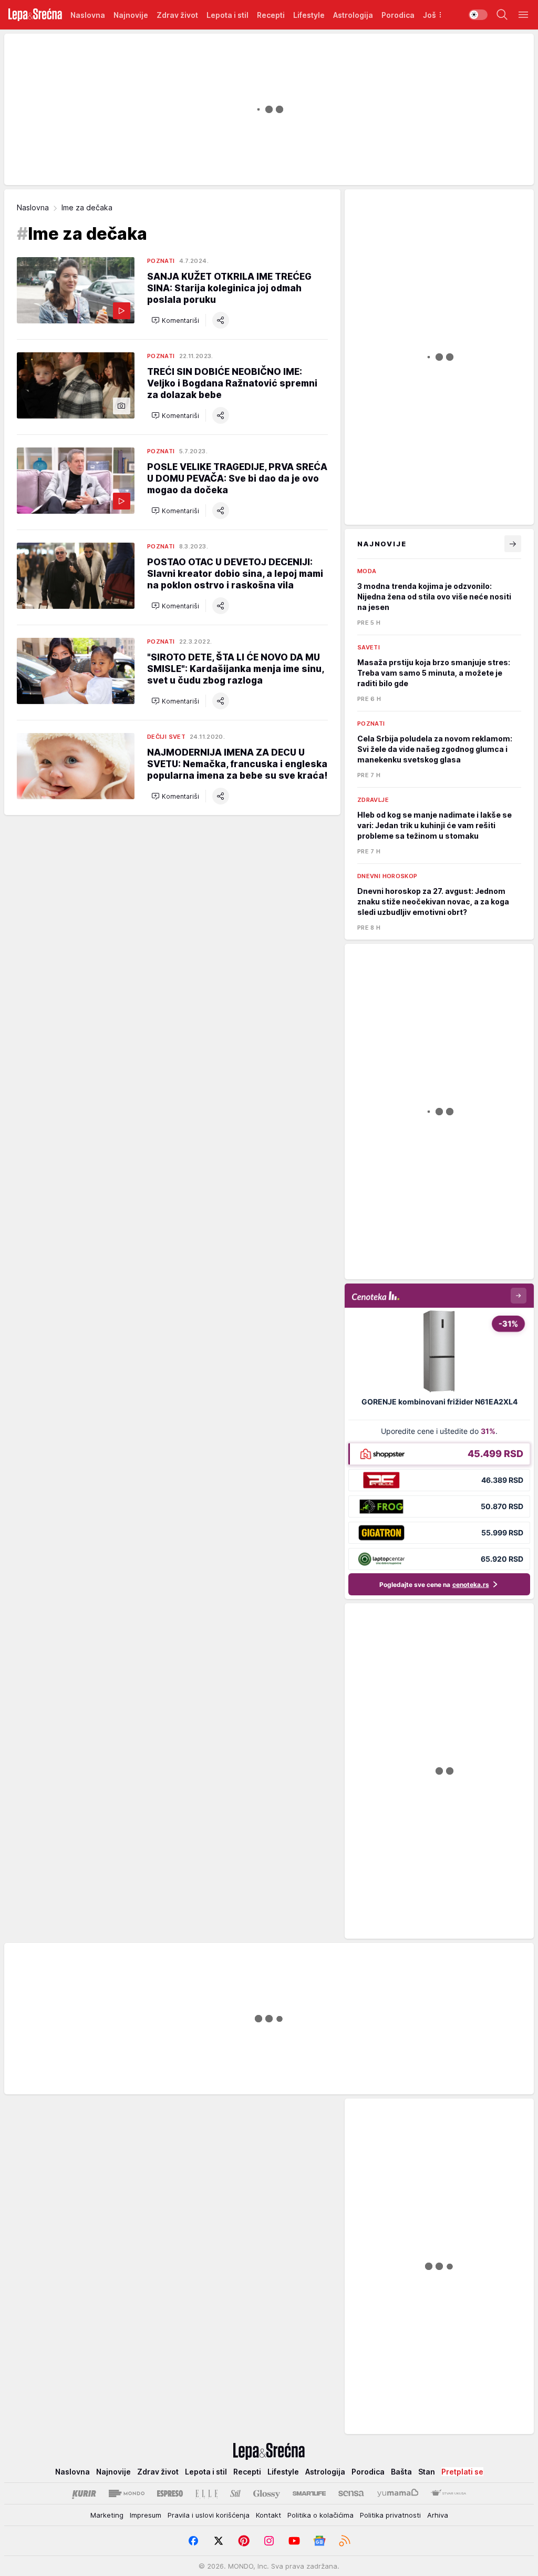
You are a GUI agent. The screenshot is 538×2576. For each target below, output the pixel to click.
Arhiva (438, 2515)
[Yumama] (398, 2493)
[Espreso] (170, 2493)
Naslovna (33, 207)
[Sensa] (351, 2493)
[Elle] (206, 2493)
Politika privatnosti (390, 2515)
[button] (175, 320)
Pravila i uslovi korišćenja (209, 2515)
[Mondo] (127, 2493)
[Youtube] (294, 2541)
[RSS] (345, 2541)
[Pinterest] (244, 2541)
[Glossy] (267, 2493)
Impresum (146, 2515)
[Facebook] (193, 2541)
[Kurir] (84, 2493)
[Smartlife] (309, 2493)
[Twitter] (219, 2541)
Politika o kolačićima (320, 2515)
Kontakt (268, 2515)
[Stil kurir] (235, 2493)
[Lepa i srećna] (35, 15)
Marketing (107, 2515)
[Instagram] (269, 2541)
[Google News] (319, 2541)
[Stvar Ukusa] (448, 2493)
